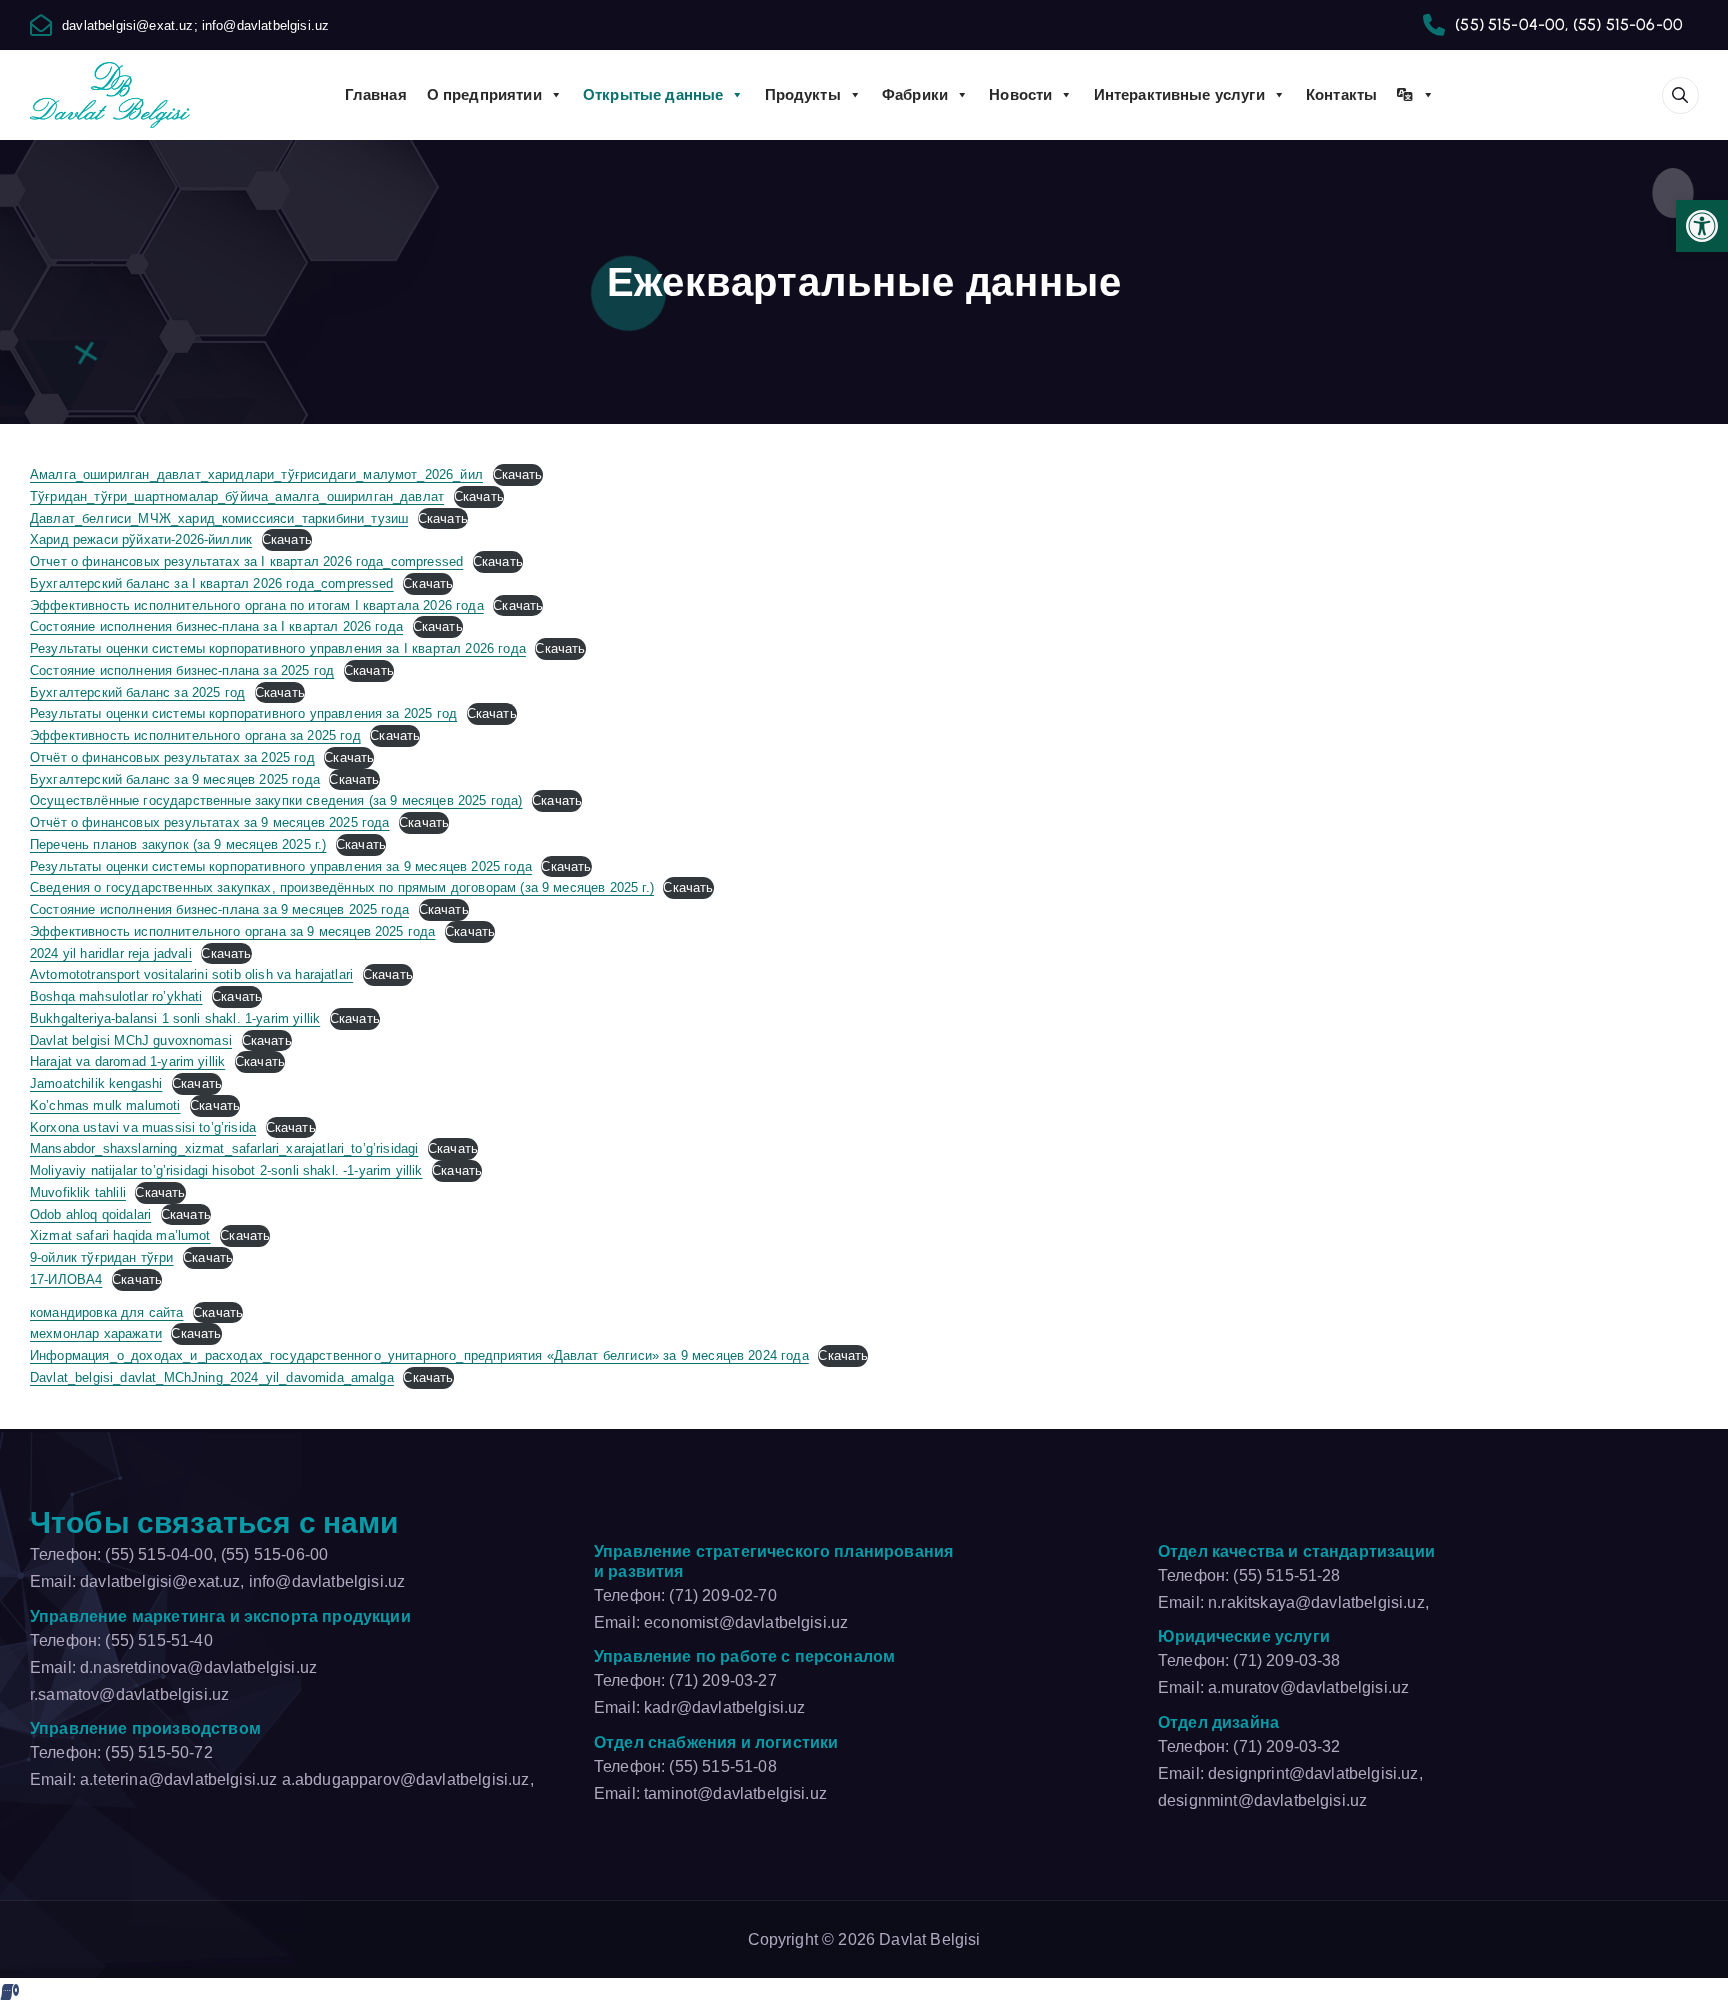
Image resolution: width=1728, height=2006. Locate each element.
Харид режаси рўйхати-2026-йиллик (141, 539)
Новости (1020, 94)
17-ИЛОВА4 (66, 1279)
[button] (1702, 226)
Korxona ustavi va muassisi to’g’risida (143, 1127)
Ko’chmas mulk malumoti (105, 1105)
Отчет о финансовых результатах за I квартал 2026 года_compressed (246, 561)
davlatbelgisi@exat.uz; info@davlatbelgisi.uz (195, 25)
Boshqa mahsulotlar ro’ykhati (116, 996)
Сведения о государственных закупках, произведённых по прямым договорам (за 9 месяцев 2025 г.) (342, 887)
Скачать (518, 474)
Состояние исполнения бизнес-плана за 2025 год (182, 670)
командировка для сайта (107, 1312)
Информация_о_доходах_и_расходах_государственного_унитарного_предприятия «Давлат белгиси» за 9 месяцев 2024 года (419, 1355)
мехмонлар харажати (96, 1333)
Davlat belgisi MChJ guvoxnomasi (131, 1040)
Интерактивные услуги (1179, 94)
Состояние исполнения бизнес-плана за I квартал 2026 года (216, 626)
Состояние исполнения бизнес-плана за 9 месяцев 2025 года (219, 909)
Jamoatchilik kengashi (96, 1083)
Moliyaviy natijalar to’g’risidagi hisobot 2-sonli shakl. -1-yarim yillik (226, 1170)
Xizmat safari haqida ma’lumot (120, 1235)
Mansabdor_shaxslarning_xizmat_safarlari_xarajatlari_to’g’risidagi (224, 1148)
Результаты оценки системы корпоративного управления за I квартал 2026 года (278, 648)
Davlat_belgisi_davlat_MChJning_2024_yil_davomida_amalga (212, 1377)
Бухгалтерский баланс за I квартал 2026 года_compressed (212, 583)
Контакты (1341, 94)
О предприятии (484, 94)
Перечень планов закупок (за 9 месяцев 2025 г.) (178, 844)
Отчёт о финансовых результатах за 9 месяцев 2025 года (209, 822)
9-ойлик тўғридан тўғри (102, 1257)
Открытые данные (653, 94)
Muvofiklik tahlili (78, 1192)
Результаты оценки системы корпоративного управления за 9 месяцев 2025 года (281, 866)
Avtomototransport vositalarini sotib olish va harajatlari (191, 974)
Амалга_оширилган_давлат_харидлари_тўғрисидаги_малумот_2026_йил (256, 474)
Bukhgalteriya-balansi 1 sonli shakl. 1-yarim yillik (175, 1018)
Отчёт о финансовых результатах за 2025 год (172, 757)
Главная (376, 94)
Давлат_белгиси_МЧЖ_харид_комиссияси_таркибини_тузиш (219, 518)
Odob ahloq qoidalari (90, 1214)
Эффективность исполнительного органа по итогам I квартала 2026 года (257, 605)
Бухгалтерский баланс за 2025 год (137, 692)
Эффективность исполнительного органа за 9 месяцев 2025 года (232, 931)
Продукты (803, 94)
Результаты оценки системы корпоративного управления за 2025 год (243, 713)
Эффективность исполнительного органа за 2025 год (195, 735)
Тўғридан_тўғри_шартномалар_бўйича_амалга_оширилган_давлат (237, 496)
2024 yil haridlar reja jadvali (111, 953)
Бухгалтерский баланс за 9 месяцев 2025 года (175, 779)
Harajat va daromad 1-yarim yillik (127, 1061)
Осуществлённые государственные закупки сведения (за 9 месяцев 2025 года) (276, 800)
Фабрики (915, 94)
